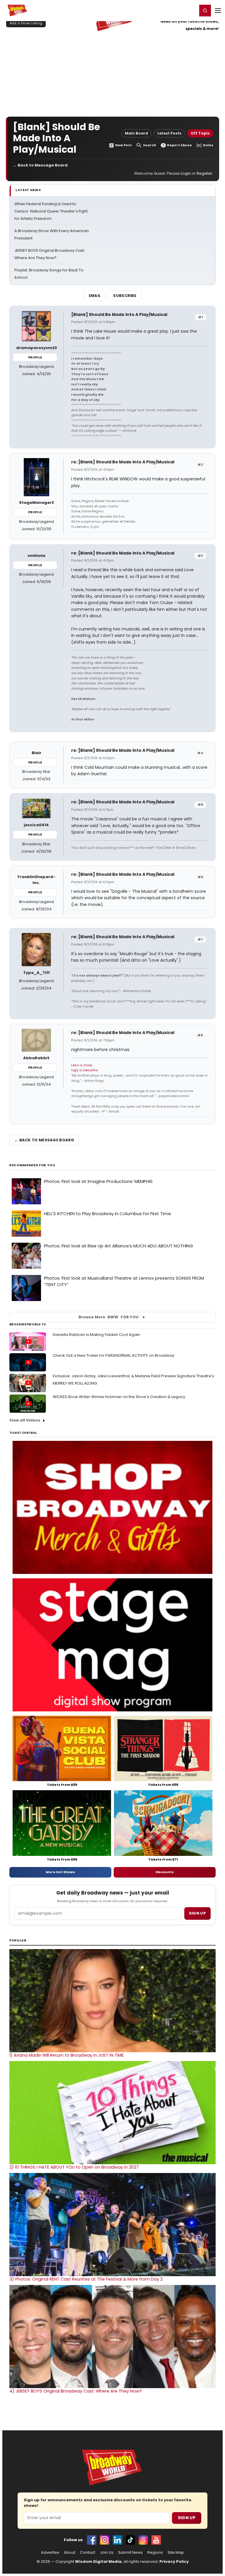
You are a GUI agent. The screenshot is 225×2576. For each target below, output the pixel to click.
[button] (205, 11)
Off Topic (200, 133)
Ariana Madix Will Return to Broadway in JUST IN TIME (67, 2055)
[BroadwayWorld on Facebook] (92, 2540)
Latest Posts (169, 133)
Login (190, 10)
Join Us (107, 2553)
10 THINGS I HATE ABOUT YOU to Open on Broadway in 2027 (74, 2167)
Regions (155, 2553)
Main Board (136, 133)
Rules (208, 145)
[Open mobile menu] (218, 11)
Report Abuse (179, 145)
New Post (123, 145)
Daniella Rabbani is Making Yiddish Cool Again (96, 1335)
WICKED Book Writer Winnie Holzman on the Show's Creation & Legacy (119, 1397)
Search (150, 145)
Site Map (176, 2553)
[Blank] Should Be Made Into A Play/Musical (119, 314)
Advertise (50, 2553)
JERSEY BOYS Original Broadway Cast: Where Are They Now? (76, 2391)
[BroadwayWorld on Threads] (143, 2540)
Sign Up (187, 2518)
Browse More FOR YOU (109, 1317)
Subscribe (125, 296)
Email (95, 296)
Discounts (165, 1872)
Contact (88, 2553)
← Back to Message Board (40, 165)
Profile (35, 357)
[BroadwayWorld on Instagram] (105, 2540)
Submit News (130, 2553)
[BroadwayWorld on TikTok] (130, 2540)
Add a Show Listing (26, 23)
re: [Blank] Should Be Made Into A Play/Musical (123, 462)
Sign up (197, 1913)
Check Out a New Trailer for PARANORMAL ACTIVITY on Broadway (114, 1355)
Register (174, 10)
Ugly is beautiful (85, 1070)
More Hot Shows (60, 1872)
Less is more (82, 1065)
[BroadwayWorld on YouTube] (156, 2540)
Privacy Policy (174, 2561)
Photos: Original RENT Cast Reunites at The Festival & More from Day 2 (86, 2279)
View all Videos (25, 1420)
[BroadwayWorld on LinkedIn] (117, 2540)
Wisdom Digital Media (98, 2561)
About (70, 2553)
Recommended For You (32, 1165)
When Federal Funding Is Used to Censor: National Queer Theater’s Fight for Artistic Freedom (51, 211)
